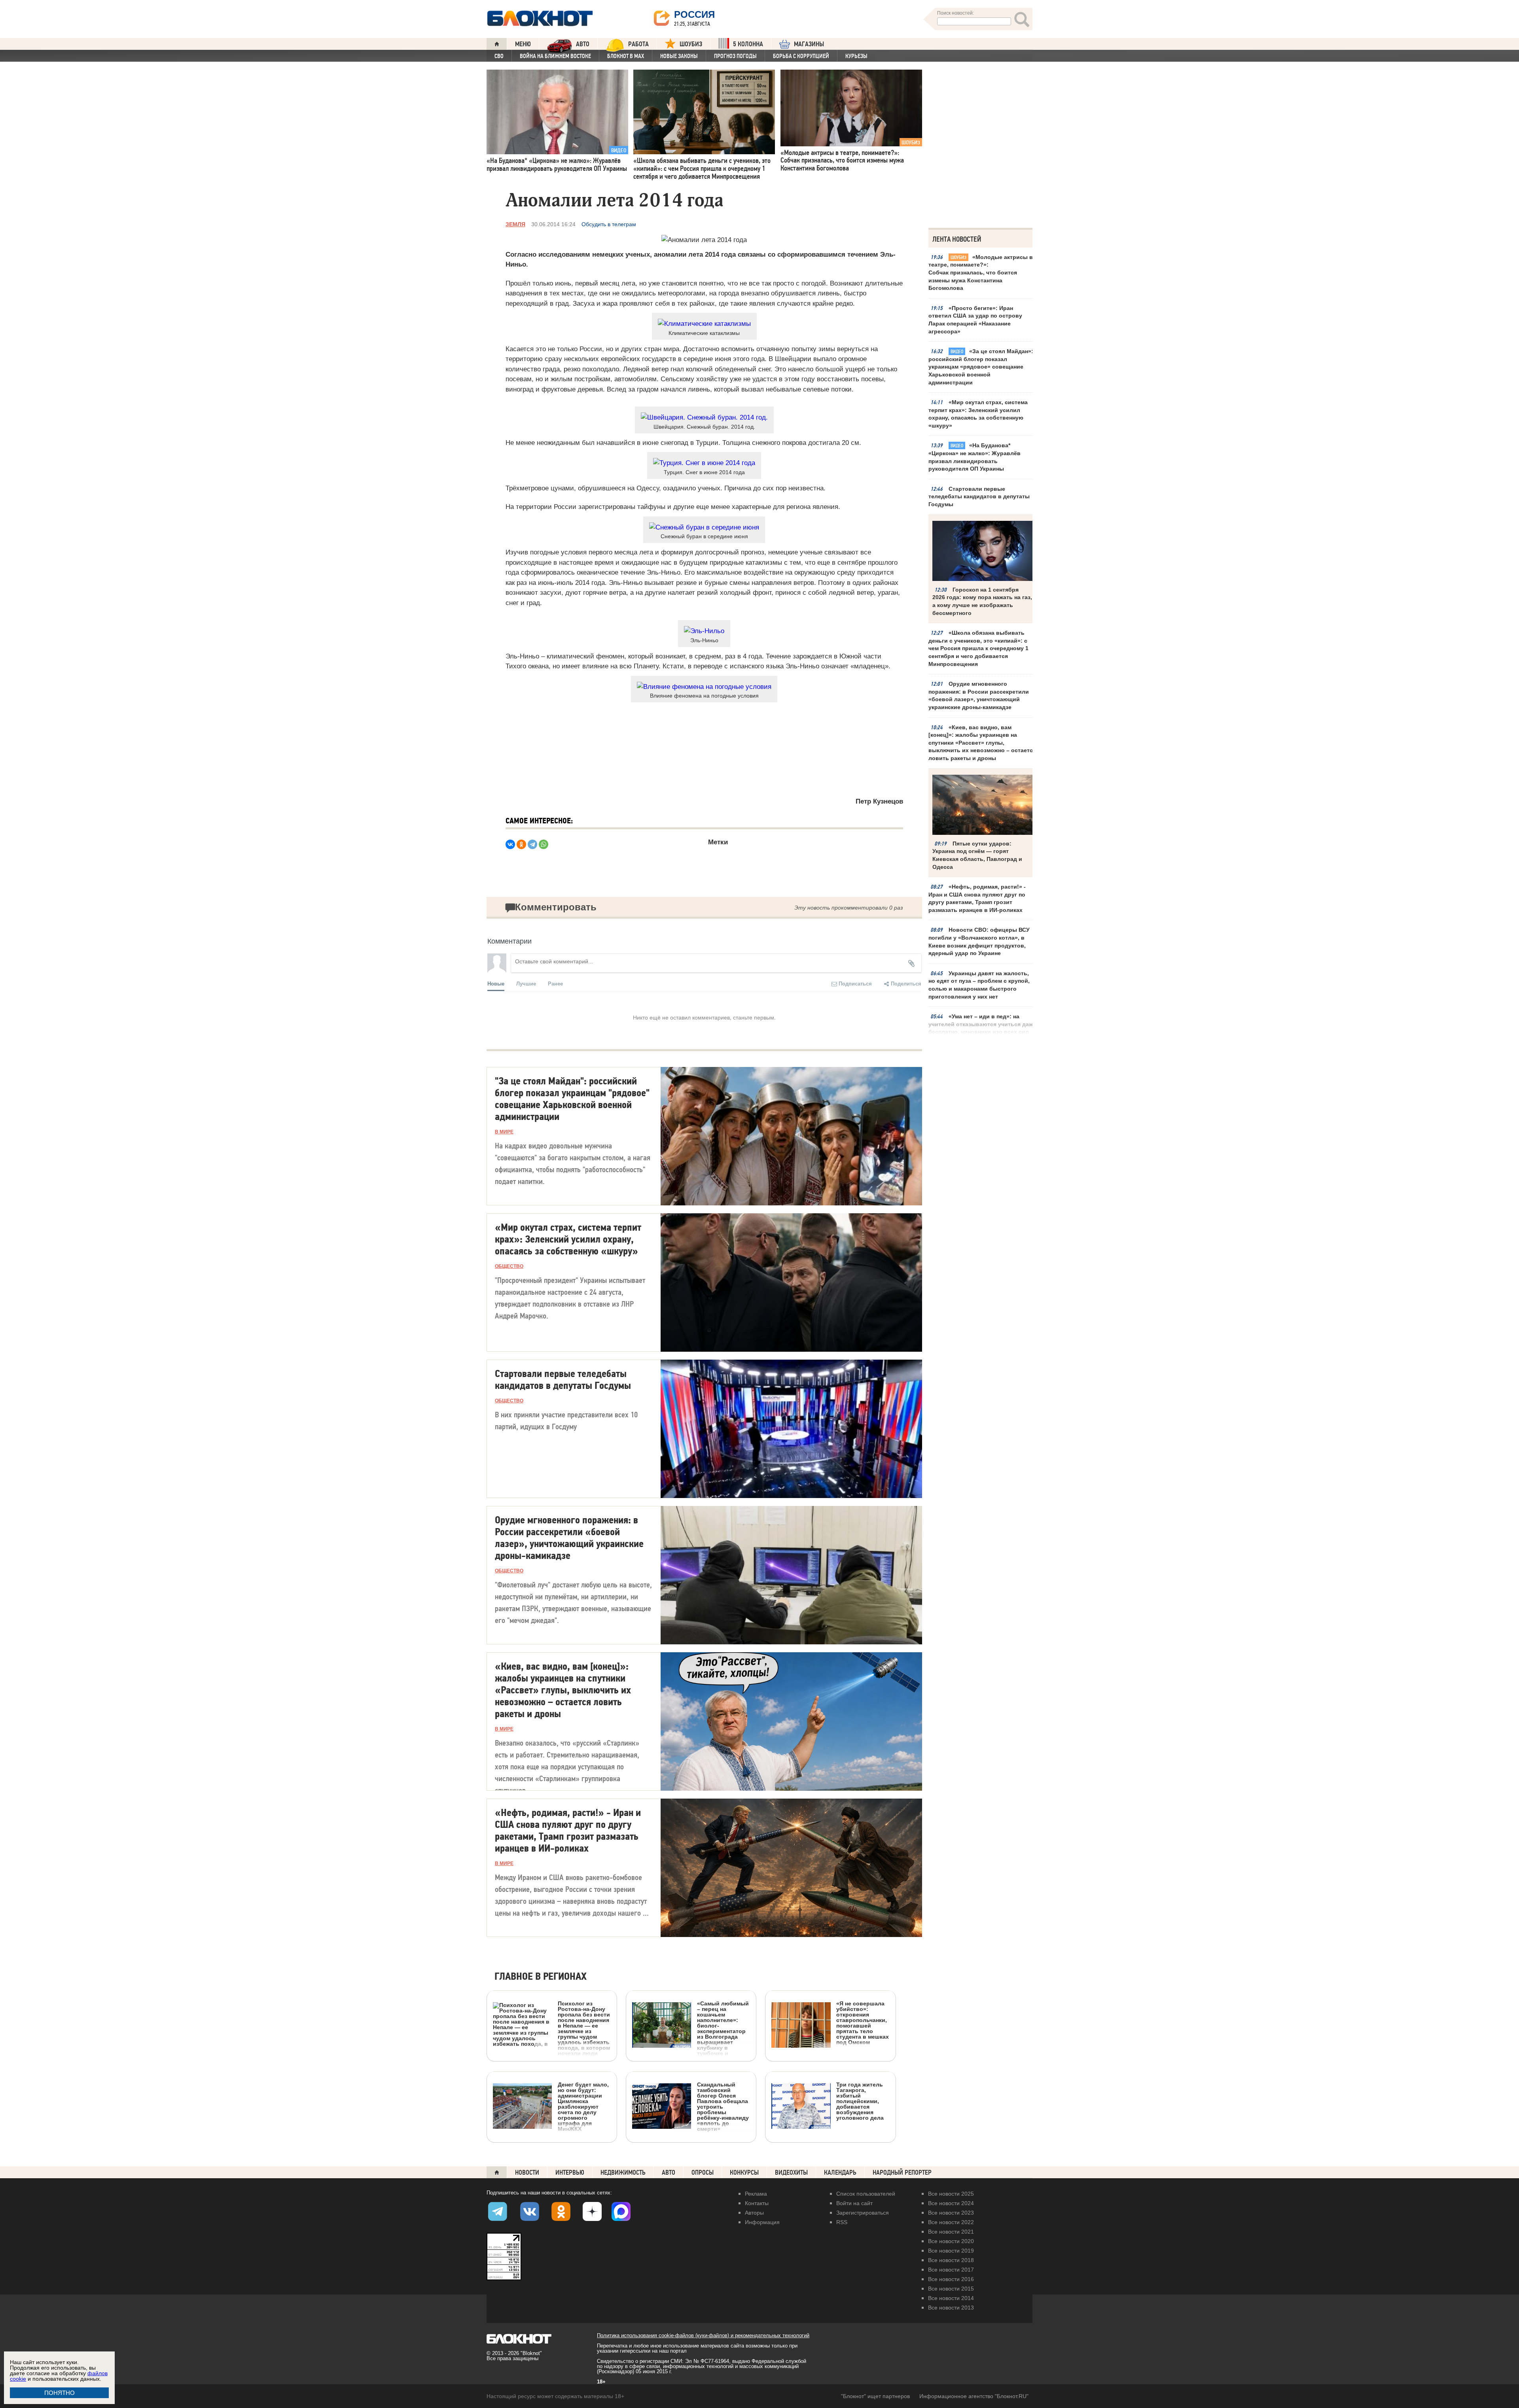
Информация (762, 2222)
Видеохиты (791, 2172)
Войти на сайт (854, 2203)
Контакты (757, 2203)
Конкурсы (744, 2172)
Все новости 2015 (951, 2289)
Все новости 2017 (951, 2270)
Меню (523, 44)
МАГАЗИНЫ (809, 44)
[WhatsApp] (544, 844)
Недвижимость (623, 2172)
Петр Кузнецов (879, 801)
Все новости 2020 (951, 2241)
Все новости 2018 (951, 2260)
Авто (669, 2172)
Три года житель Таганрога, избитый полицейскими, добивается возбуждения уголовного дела (860, 2101)
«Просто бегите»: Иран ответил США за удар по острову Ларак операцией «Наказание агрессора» (975, 320)
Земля (515, 224)
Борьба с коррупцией (801, 56)
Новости (527, 2172)
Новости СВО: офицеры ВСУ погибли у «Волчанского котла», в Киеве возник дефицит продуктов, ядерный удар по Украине (979, 941)
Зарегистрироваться (863, 2213)
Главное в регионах (541, 1977)
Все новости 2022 (951, 2222)
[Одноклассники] (521, 844)
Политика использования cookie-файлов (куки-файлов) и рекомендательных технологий (703, 2335)
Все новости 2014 (951, 2298)
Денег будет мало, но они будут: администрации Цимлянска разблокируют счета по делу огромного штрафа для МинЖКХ (583, 2106)
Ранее (555, 983)
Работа (638, 44)
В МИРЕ (504, 1132)
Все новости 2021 (951, 2232)
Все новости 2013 (951, 2308)
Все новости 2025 (951, 2194)
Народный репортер (902, 2172)
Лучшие (526, 983)
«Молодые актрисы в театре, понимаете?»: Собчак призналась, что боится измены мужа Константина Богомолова (981, 272)
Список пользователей (866, 2194)
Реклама (756, 2194)
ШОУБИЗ (691, 44)
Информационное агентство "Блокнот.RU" (974, 2396)
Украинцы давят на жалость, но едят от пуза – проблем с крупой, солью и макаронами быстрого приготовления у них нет (979, 985)
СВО (499, 56)
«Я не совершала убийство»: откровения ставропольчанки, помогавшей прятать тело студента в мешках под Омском (863, 2023)
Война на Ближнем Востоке (555, 56)
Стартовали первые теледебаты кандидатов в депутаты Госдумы (979, 497)
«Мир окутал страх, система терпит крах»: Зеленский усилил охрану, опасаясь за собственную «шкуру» (978, 414)
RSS (842, 2222)
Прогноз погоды (735, 56)
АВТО (583, 44)
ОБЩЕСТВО (509, 1266)
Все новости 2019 (951, 2251)
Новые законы (679, 56)
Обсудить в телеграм (609, 224)
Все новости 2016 (951, 2279)
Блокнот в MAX (626, 56)
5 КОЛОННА (748, 44)
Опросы (703, 2172)
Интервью (570, 2172)
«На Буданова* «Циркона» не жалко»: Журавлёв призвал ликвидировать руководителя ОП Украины (974, 457)
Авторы (754, 2213)
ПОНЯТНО (60, 2393)
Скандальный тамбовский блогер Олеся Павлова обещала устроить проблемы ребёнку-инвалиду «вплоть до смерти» (723, 2106)
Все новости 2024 (951, 2203)
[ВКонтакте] (510, 844)
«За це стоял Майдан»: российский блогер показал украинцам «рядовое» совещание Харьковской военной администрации (981, 367)
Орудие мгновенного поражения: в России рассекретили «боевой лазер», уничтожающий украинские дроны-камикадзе (979, 695)
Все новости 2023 (951, 2213)
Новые (496, 983)
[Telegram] (532, 844)
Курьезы (856, 56)
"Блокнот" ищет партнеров (875, 2396)
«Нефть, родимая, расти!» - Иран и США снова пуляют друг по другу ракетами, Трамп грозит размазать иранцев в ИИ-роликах (977, 898)
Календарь (840, 2172)
